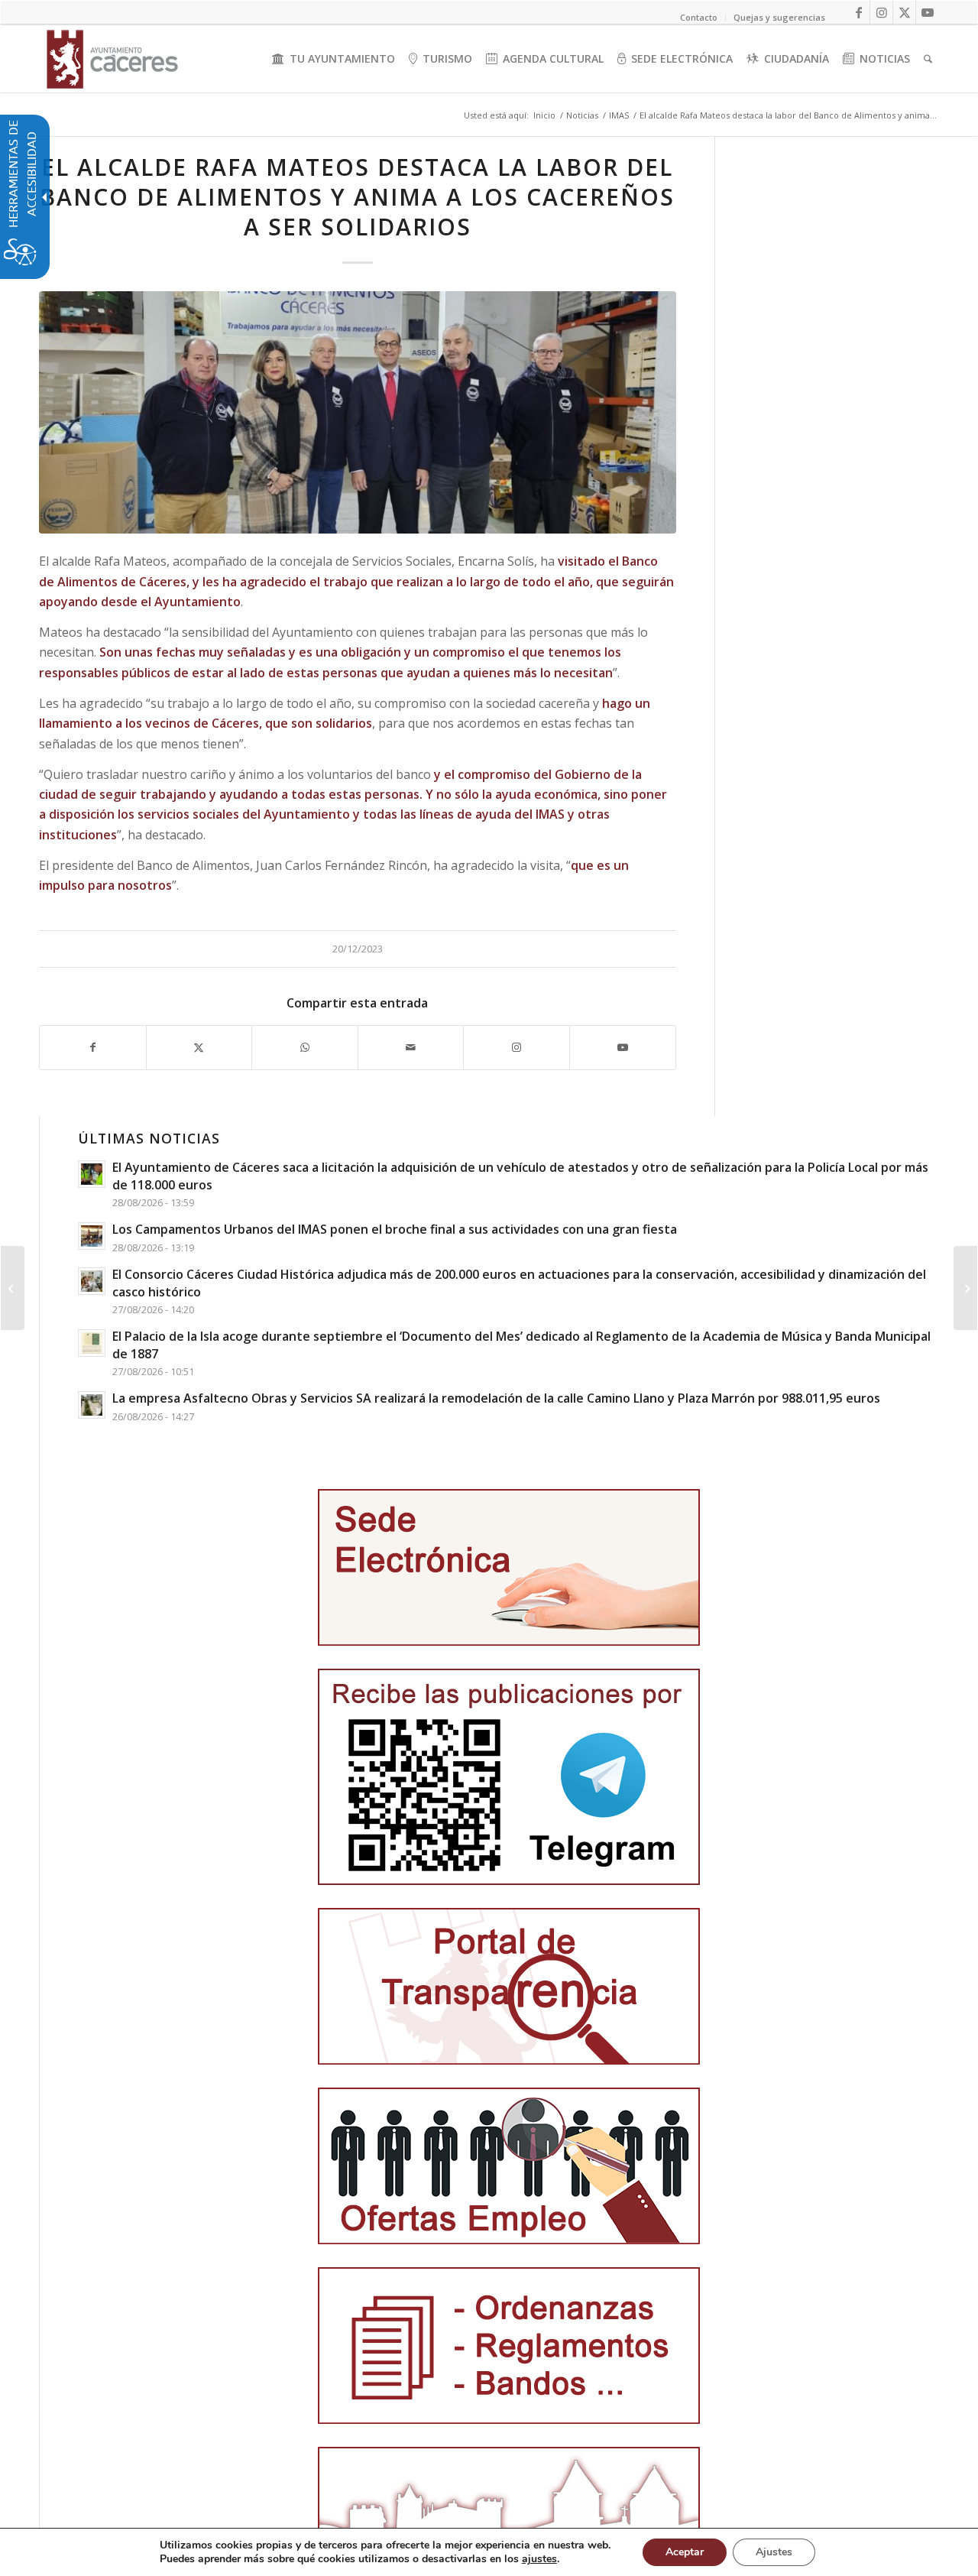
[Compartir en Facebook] (93, 1047)
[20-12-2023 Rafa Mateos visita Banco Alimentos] (358, 412)
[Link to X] (904, 12)
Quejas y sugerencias (779, 17)
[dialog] (489, 2552)
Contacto (699, 17)
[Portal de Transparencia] (509, 1986)
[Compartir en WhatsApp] (305, 1047)
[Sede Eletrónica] (509, 1567)
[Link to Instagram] (881, 12)
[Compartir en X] (199, 1047)
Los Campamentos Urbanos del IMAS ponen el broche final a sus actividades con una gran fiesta (395, 1229)
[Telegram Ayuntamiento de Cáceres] (509, 1777)
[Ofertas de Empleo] (509, 2166)
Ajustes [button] (774, 2552)
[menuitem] (334, 59)
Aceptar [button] (685, 2552)
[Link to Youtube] (928, 12)
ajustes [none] (539, 2559)
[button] (13, 1288)
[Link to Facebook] (858, 12)
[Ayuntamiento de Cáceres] (112, 59)
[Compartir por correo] (411, 1047)
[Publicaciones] (509, 2346)
